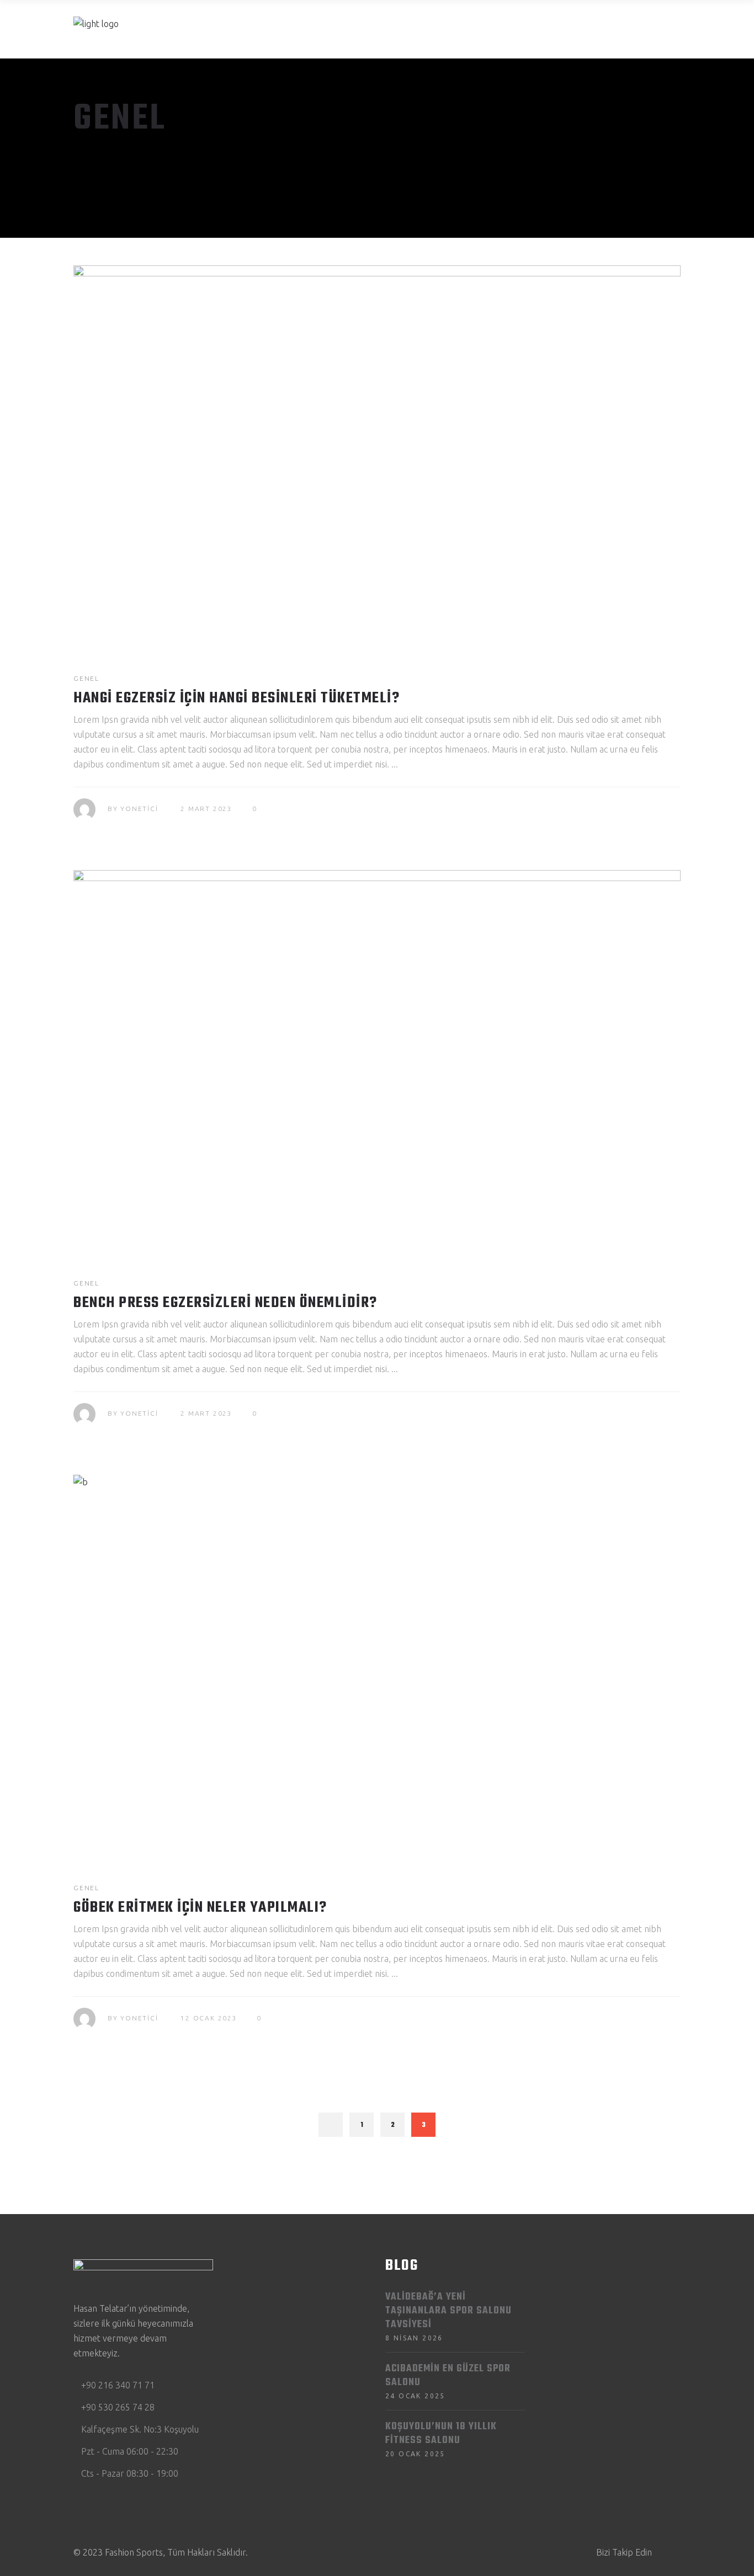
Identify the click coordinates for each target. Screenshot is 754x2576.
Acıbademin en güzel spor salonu (448, 2376)
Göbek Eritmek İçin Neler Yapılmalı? (200, 1908)
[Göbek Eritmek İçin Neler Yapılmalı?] (377, 1666)
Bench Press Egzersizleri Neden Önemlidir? (225, 1303)
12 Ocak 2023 (209, 2018)
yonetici (139, 809)
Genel (86, 678)
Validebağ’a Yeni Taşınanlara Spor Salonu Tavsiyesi (448, 2311)
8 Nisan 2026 (414, 2338)
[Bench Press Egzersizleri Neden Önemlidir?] (377, 1062)
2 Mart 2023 (206, 809)
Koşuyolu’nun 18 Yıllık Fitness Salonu (441, 2434)
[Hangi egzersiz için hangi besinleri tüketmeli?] (377, 457)
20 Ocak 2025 (415, 2454)
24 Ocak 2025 (415, 2396)
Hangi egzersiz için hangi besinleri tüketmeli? (237, 698)
